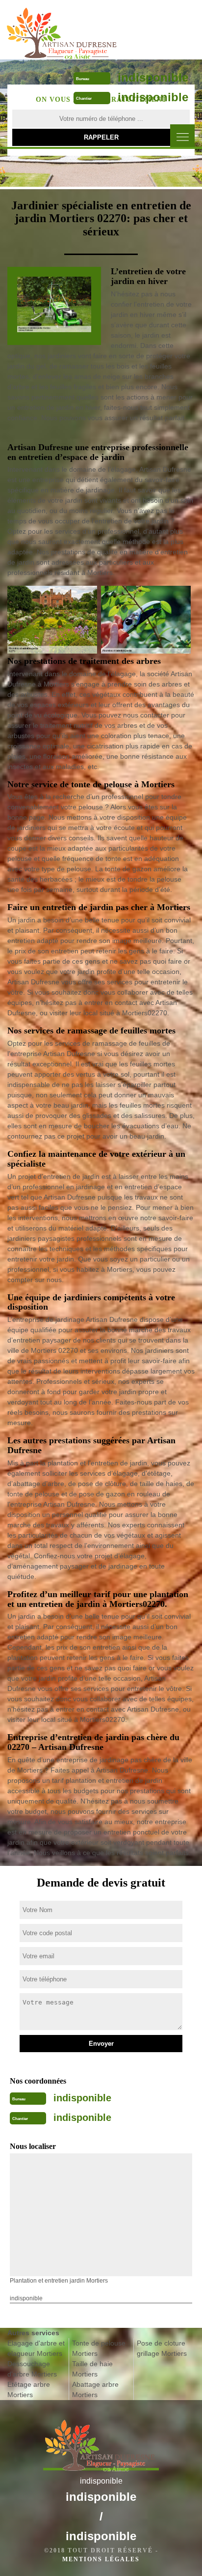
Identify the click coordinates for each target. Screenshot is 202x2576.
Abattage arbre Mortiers (95, 2390)
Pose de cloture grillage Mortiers (162, 2348)
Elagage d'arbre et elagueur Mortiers (36, 2348)
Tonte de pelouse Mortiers (99, 2348)
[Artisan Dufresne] (63, 29)
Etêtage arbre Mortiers (29, 2390)
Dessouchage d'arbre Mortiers (32, 2369)
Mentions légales (101, 2559)
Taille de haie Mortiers (92, 2369)
